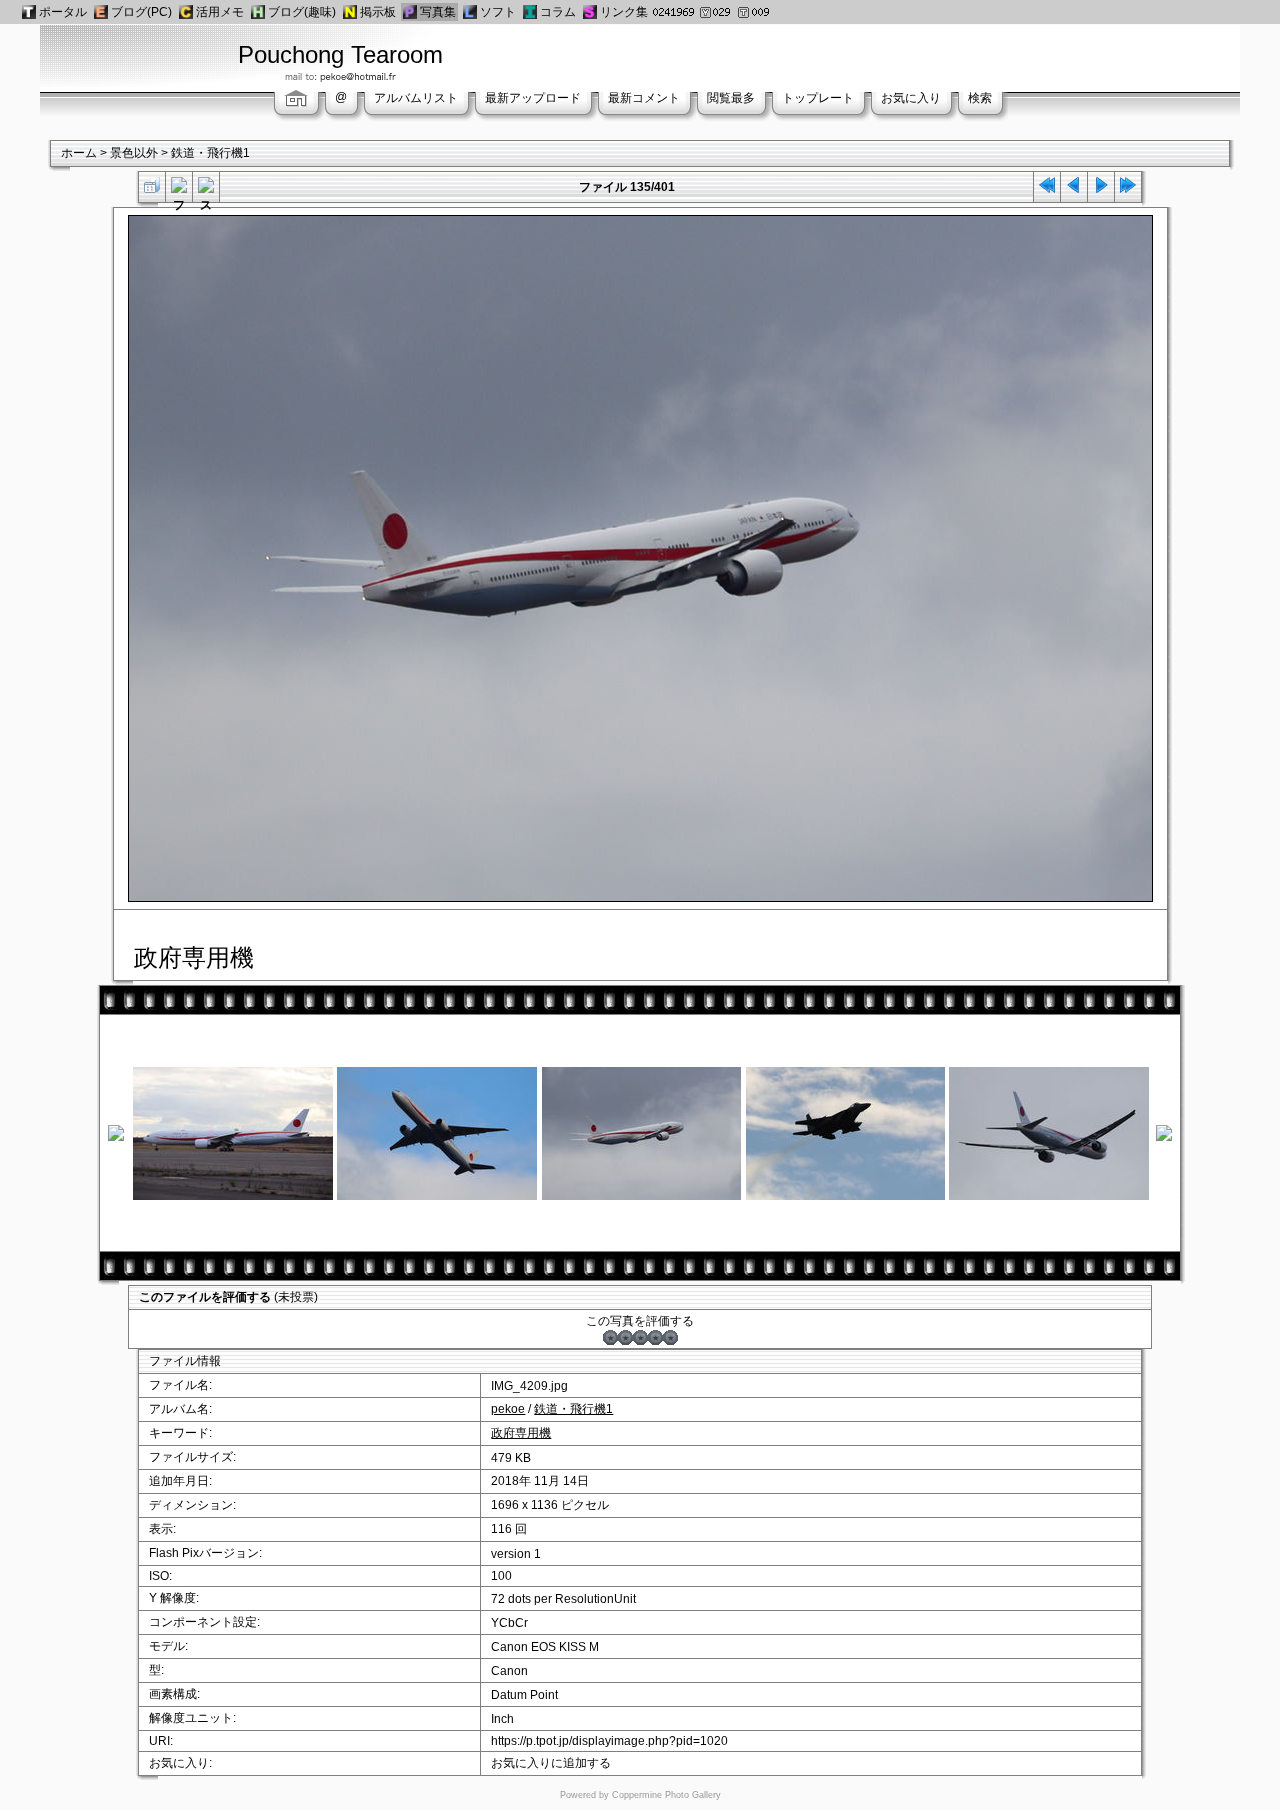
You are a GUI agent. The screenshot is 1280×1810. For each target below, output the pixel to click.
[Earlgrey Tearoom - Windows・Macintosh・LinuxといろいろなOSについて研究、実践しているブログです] (101, 12)
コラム (558, 12)
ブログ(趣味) (302, 12)
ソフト (498, 12)
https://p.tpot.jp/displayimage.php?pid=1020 (609, 1741)
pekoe (508, 1409)
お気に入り (911, 98)
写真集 (438, 12)
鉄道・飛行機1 (210, 153)
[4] (655, 1337)
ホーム (79, 153)
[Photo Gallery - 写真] (410, 12)
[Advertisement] (927, 55)
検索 (980, 98)
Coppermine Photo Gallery (666, 1795)
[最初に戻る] (1047, 189)
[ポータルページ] (29, 12)
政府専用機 (521, 1433)
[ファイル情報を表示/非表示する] (179, 189)
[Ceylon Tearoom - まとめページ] (186, 12)
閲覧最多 (731, 98)
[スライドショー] (206, 189)
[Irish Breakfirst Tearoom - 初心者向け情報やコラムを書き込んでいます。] (530, 12)
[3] (640, 1337)
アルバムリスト (416, 98)
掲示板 (378, 12)
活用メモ (220, 12)
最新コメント (644, 98)
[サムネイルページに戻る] (152, 189)
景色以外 (134, 153)
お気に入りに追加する (551, 1763)
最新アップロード (533, 98)
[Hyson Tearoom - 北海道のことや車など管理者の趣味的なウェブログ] (258, 12)
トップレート (818, 98)
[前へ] (1074, 189)
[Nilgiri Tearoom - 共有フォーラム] (350, 12)
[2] (625, 1337)
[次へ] (1101, 189)
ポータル (63, 12)
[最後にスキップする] (1128, 189)
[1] (610, 1337)
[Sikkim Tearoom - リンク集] (590, 12)
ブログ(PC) (141, 12)
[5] (670, 1337)
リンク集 (624, 12)
